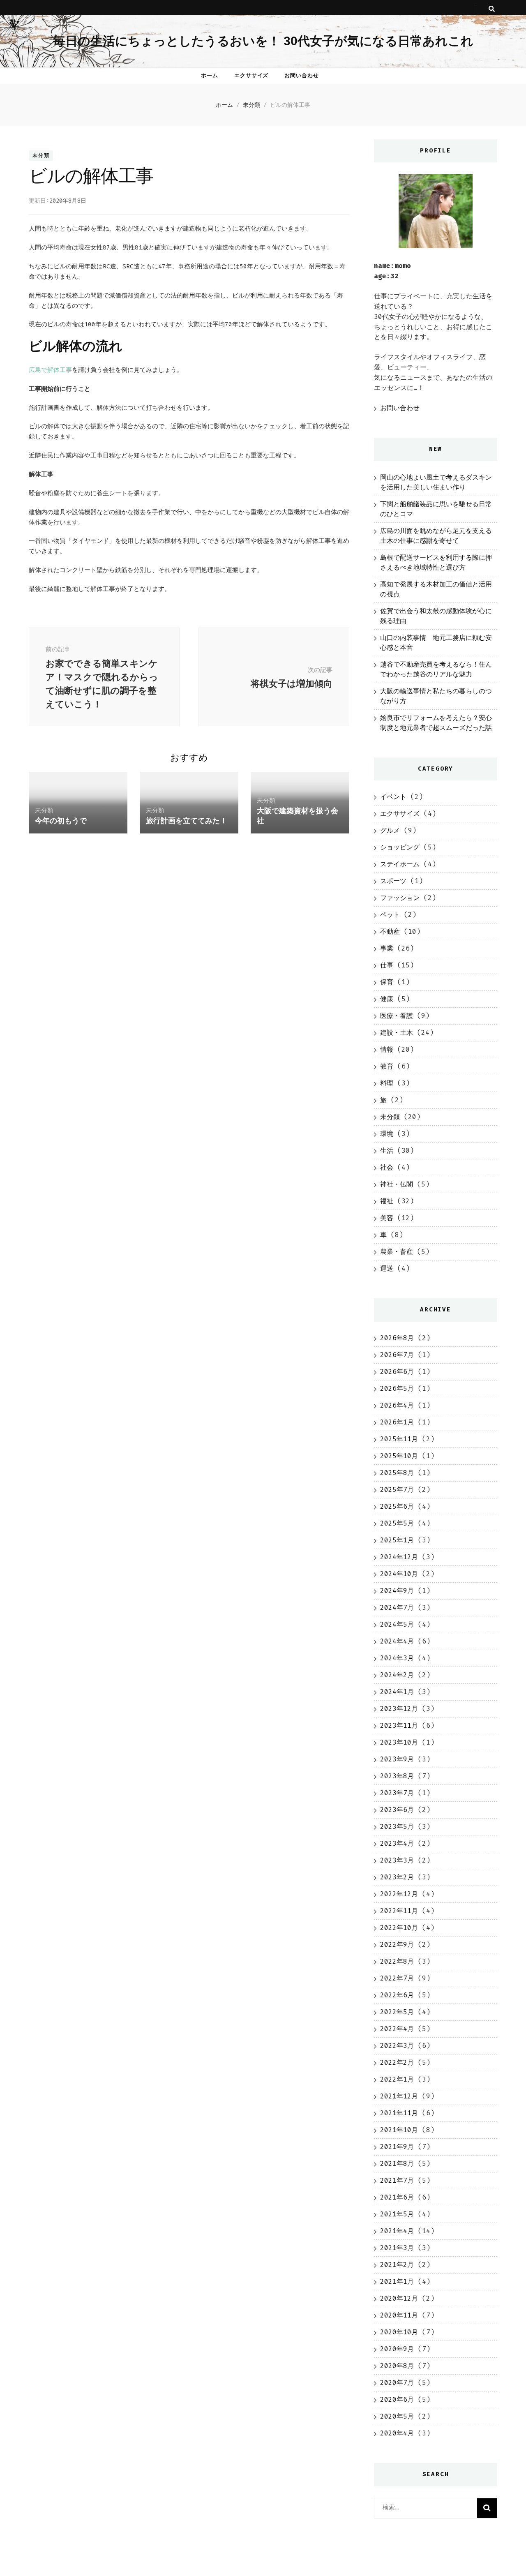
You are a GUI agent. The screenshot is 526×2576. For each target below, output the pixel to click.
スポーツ (393, 881)
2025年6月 (397, 1506)
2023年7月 (397, 1793)
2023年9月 (397, 1759)
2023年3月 (397, 1860)
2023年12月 (399, 1709)
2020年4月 (397, 2433)
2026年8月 (397, 1338)
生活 (387, 1151)
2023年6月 (397, 1810)
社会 (387, 1167)
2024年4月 (397, 1641)
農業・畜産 (397, 1252)
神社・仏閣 (397, 1184)
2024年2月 (397, 1675)
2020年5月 (397, 2416)
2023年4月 (397, 1843)
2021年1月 (397, 2282)
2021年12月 (399, 2096)
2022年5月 (397, 2012)
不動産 (390, 931)
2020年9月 (397, 2349)
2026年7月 (397, 1355)
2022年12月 (399, 1894)
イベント (393, 797)
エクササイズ (251, 75)
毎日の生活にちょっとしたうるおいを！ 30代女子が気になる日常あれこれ (263, 41)
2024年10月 (399, 1574)
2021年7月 (397, 2180)
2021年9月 (397, 2147)
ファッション (400, 898)
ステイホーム (400, 864)
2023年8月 (397, 1776)
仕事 (387, 965)
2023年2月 (397, 1877)
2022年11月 (399, 1911)
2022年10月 (399, 1928)
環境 (387, 1134)
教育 (387, 1066)
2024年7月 (397, 1608)
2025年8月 (397, 1473)
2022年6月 (397, 1995)
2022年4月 (397, 2029)
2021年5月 (397, 2214)
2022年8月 (397, 1961)
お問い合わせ (302, 75)
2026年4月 (397, 1405)
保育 (387, 982)
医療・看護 (397, 1016)
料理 (387, 1083)
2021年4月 (397, 2231)
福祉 (387, 1201)
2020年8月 (397, 2366)
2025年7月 (397, 1490)
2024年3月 (397, 1658)
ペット (390, 915)
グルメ (390, 830)
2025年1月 (397, 1540)
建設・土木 (397, 1033)
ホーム (210, 75)
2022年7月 (397, 1978)
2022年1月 (397, 2079)
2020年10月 (399, 2332)
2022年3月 (397, 2046)
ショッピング (400, 847)
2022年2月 (397, 2062)
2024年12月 (399, 1557)
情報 (387, 1049)
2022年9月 (397, 1945)
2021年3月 (397, 2248)
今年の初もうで (61, 821)
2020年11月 (399, 2315)
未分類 (41, 156)
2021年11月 (399, 2113)
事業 (387, 948)
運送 (387, 1268)
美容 (387, 1218)
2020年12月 (399, 2298)
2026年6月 (397, 1372)
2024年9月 (397, 1591)
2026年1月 (397, 1422)
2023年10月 (399, 1742)
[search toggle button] (492, 9)
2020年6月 (397, 2399)
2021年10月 (399, 2130)
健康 (387, 999)
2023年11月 (399, 1725)
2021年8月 (397, 2164)
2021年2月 (397, 2265)
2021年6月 (397, 2197)
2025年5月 (397, 1523)
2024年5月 (397, 1624)
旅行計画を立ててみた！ (187, 821)
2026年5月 (397, 1388)
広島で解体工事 (50, 370)
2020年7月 (397, 2383)
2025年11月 (399, 1439)
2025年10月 (399, 1456)
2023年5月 (397, 1827)
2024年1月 (397, 1692)
